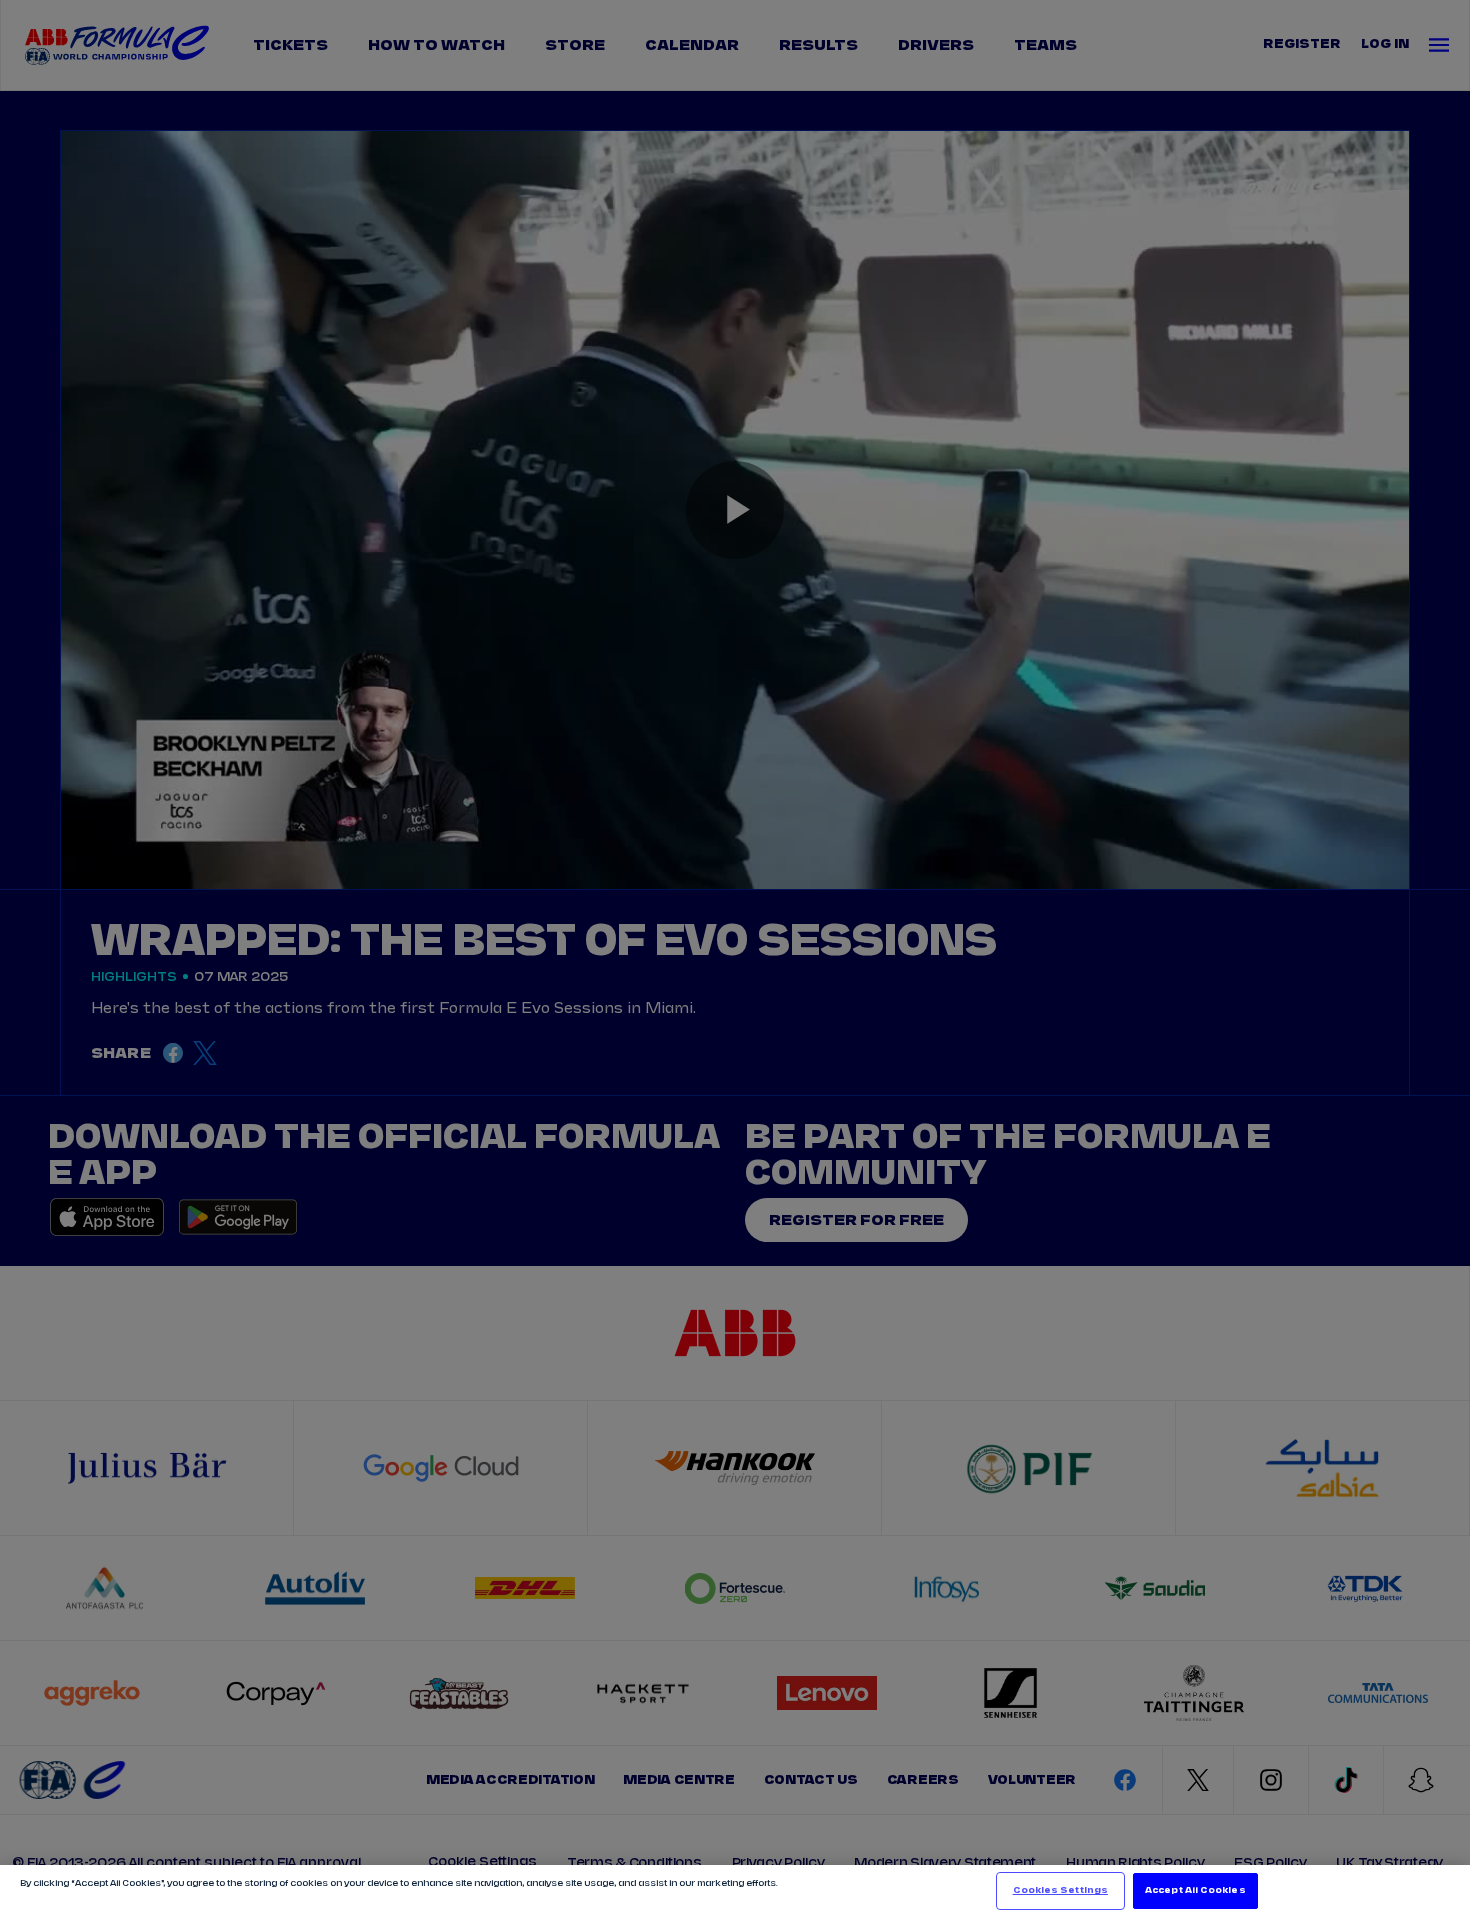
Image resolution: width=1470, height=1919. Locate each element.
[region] (735, 1892)
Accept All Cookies (1195, 1890)
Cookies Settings (1060, 1890)
